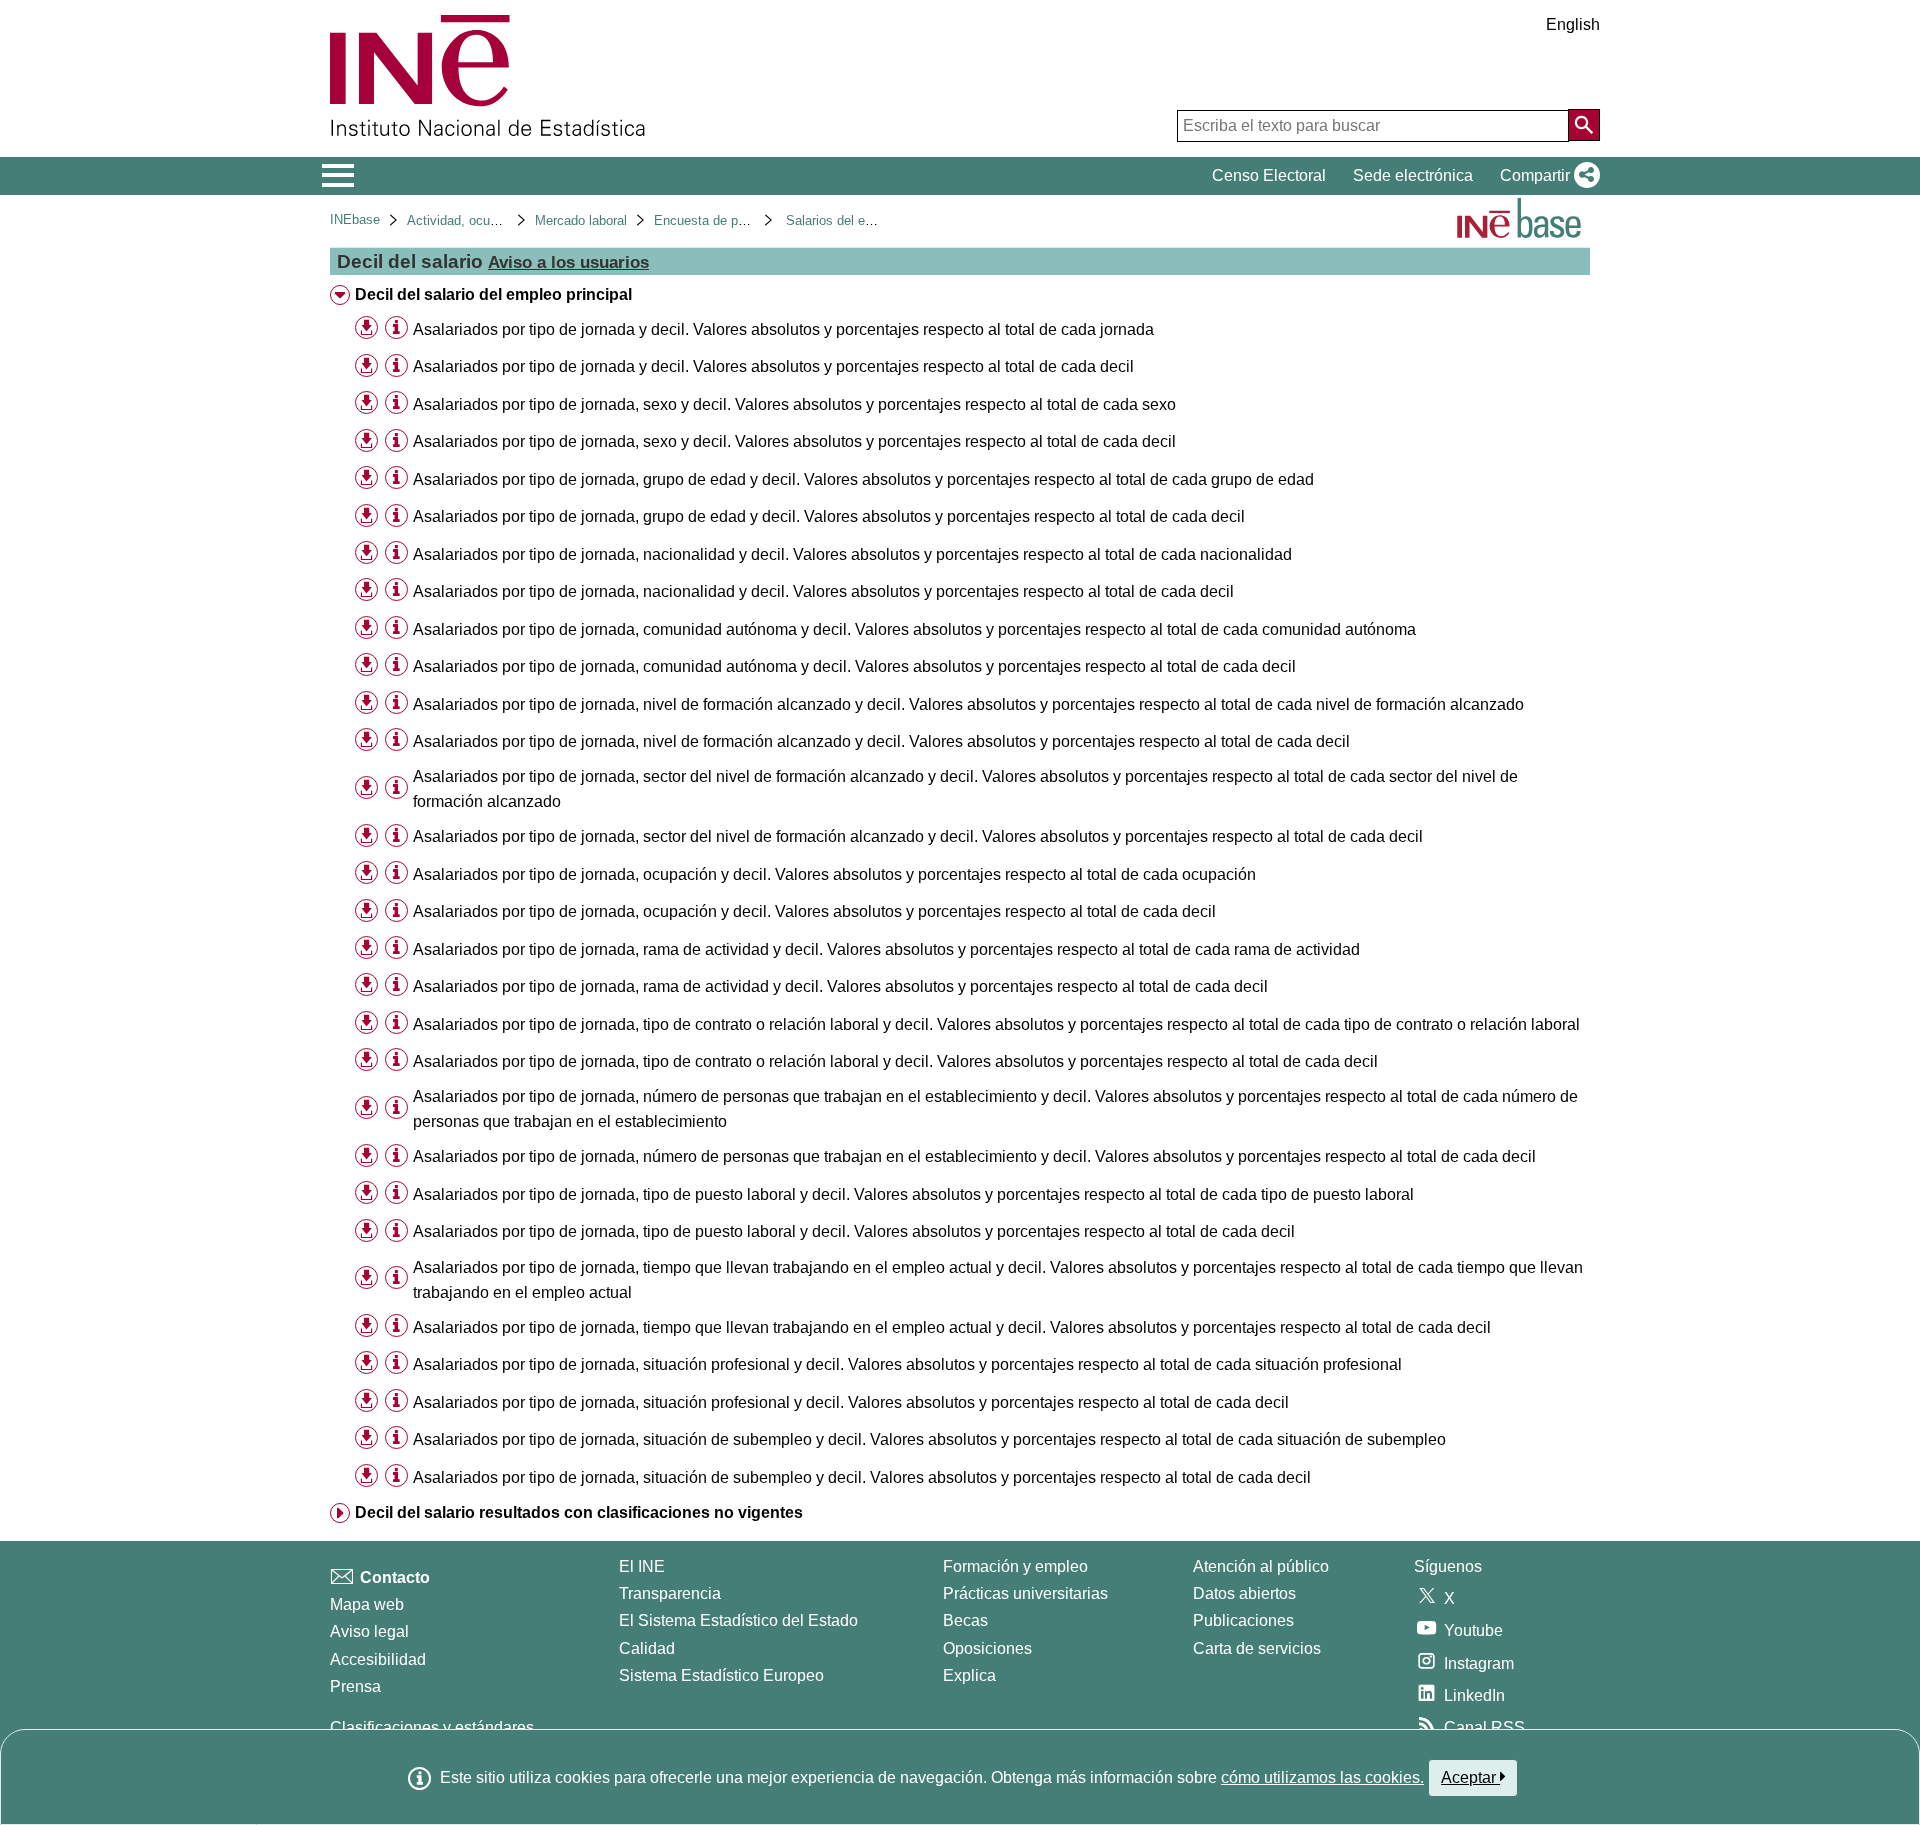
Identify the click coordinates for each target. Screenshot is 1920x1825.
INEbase (355, 219)
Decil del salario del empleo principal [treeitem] (493, 294)
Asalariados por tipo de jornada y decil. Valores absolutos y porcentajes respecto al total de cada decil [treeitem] (773, 366)
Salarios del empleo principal (869, 220)
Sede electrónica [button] (1413, 175)
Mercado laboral (581, 220)
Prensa (355, 1686)
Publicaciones (1243, 1620)
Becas (965, 1620)
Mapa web (367, 1604)
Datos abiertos (1244, 1593)
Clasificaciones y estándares (432, 1727)
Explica (969, 1675)
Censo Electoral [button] (1269, 175)
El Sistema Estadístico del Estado (738, 1620)
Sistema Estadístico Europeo (721, 1675)
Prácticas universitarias (1025, 1593)
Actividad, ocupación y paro (487, 220)
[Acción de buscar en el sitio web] (1584, 125)
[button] (1546, 176)
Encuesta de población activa (739, 220)
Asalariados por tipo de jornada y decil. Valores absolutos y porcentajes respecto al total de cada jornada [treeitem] (783, 329)
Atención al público (1261, 1566)
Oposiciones (987, 1648)
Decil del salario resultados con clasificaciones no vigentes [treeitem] (579, 1512)
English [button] (1573, 24)
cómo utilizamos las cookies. (1322, 1777)
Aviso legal (369, 1631)
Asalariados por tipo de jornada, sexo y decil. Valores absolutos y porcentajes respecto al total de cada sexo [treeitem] (794, 404)
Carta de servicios (1257, 1648)
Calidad (647, 1648)
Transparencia (670, 1593)
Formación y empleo (1015, 1566)
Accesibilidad (378, 1659)
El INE (642, 1566)
